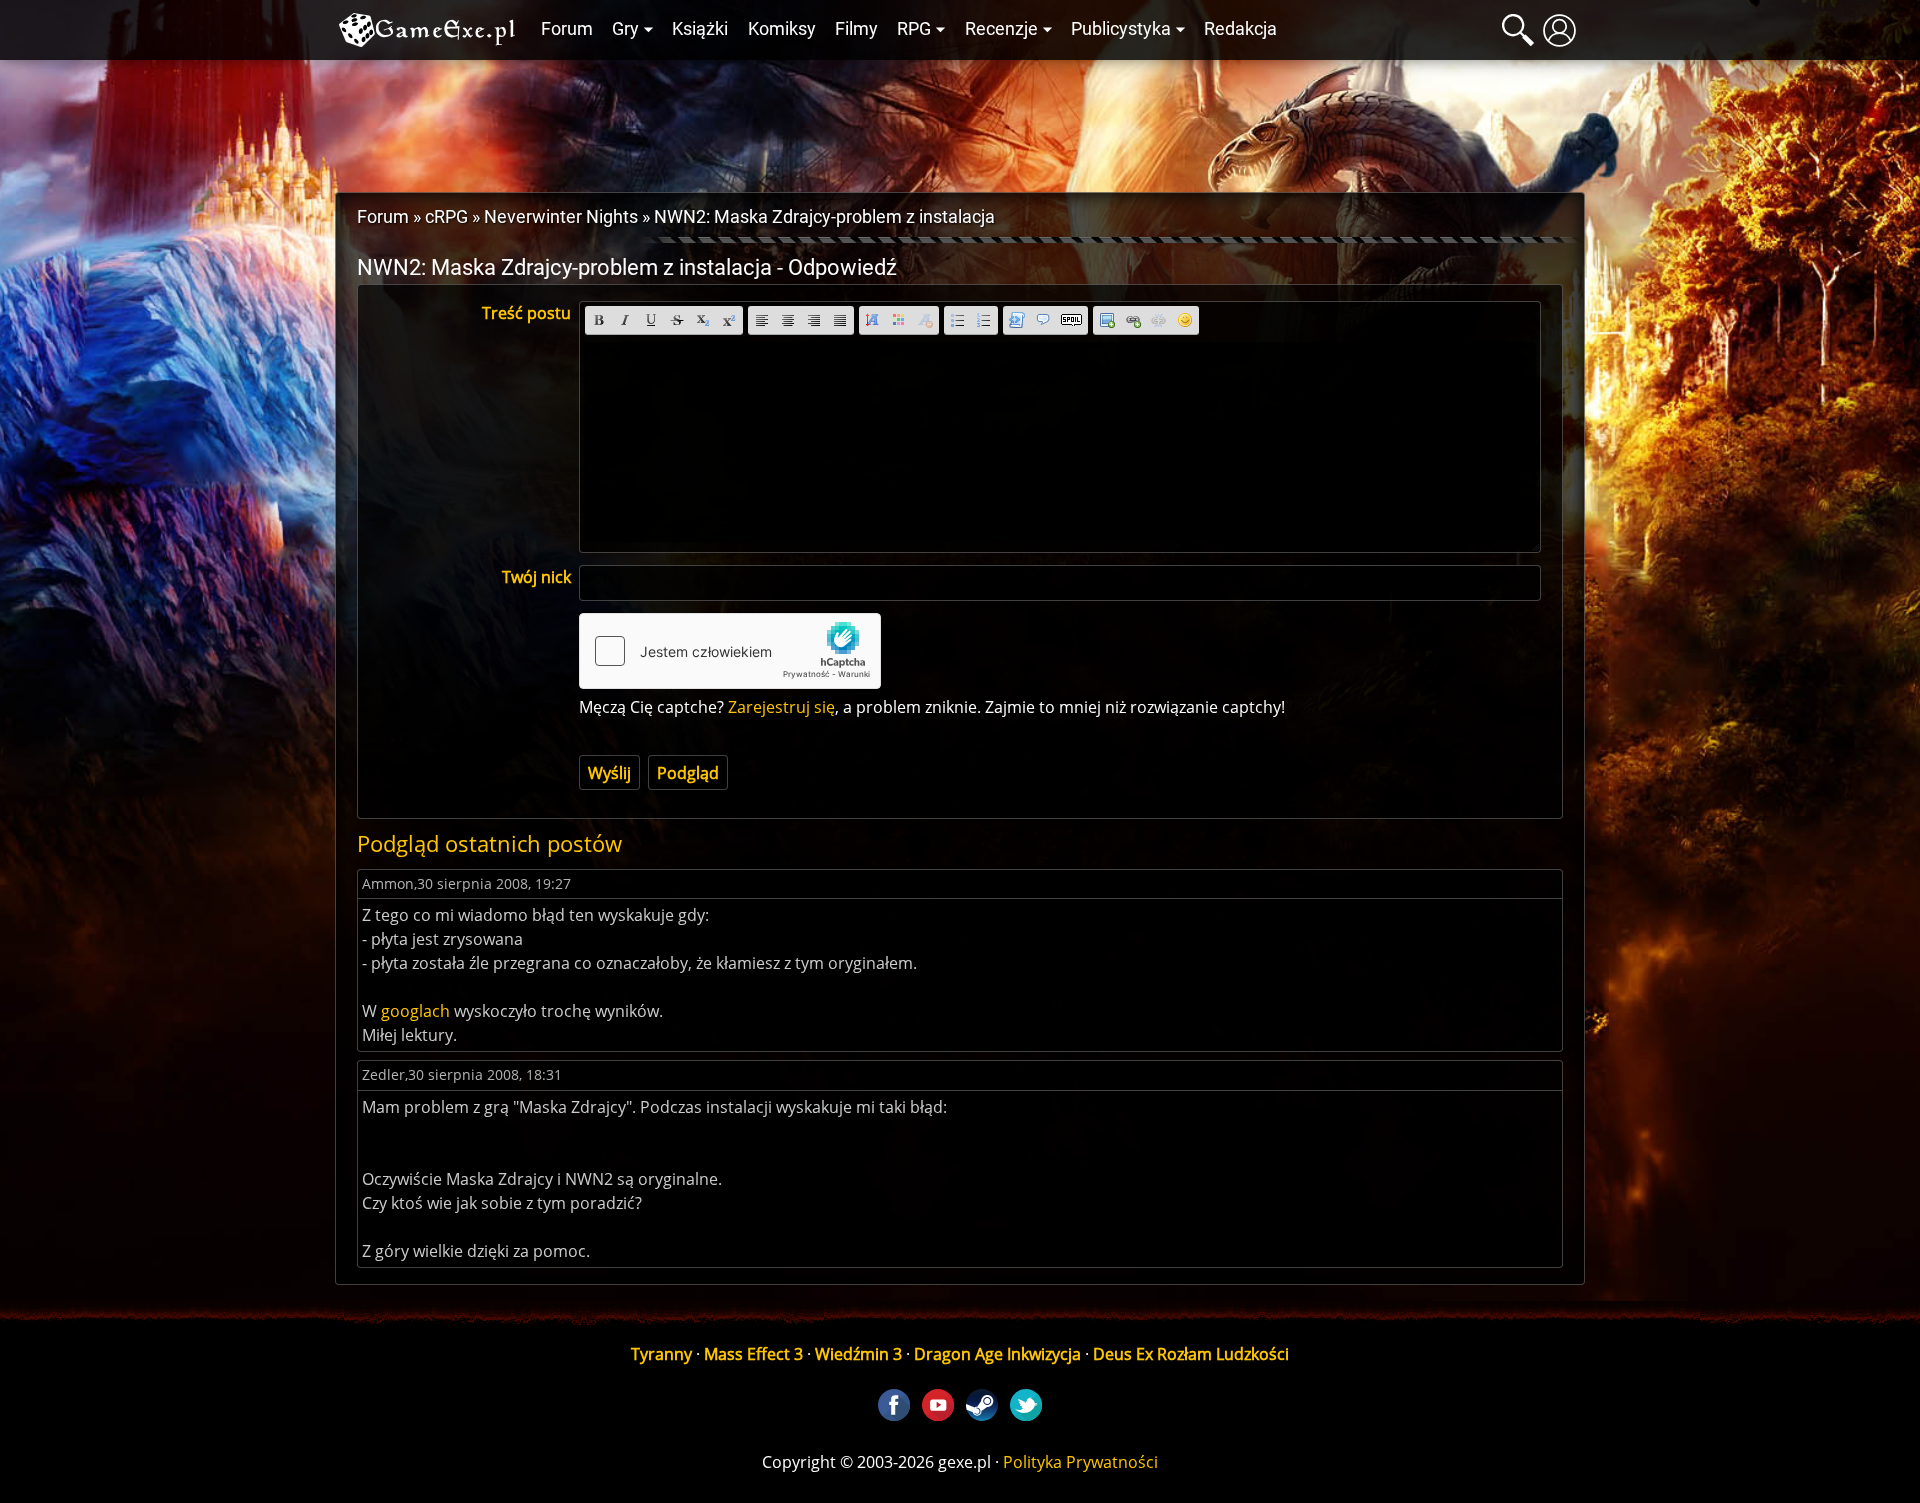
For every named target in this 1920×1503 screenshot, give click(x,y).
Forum (567, 29)
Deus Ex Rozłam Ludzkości (1191, 1354)
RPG (914, 29)
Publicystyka (1121, 29)
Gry (625, 29)
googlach (415, 1011)
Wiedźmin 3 (858, 1354)
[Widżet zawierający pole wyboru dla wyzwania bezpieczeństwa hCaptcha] (730, 651)
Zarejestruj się (781, 707)
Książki (700, 29)
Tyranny (661, 1354)
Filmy (856, 29)
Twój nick (536, 577)
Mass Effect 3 (753, 1354)
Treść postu (526, 313)
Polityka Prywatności (1080, 1462)
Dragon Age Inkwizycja (997, 1354)
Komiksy (782, 29)
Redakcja (1240, 29)
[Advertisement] (960, 121)
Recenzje (1001, 29)
